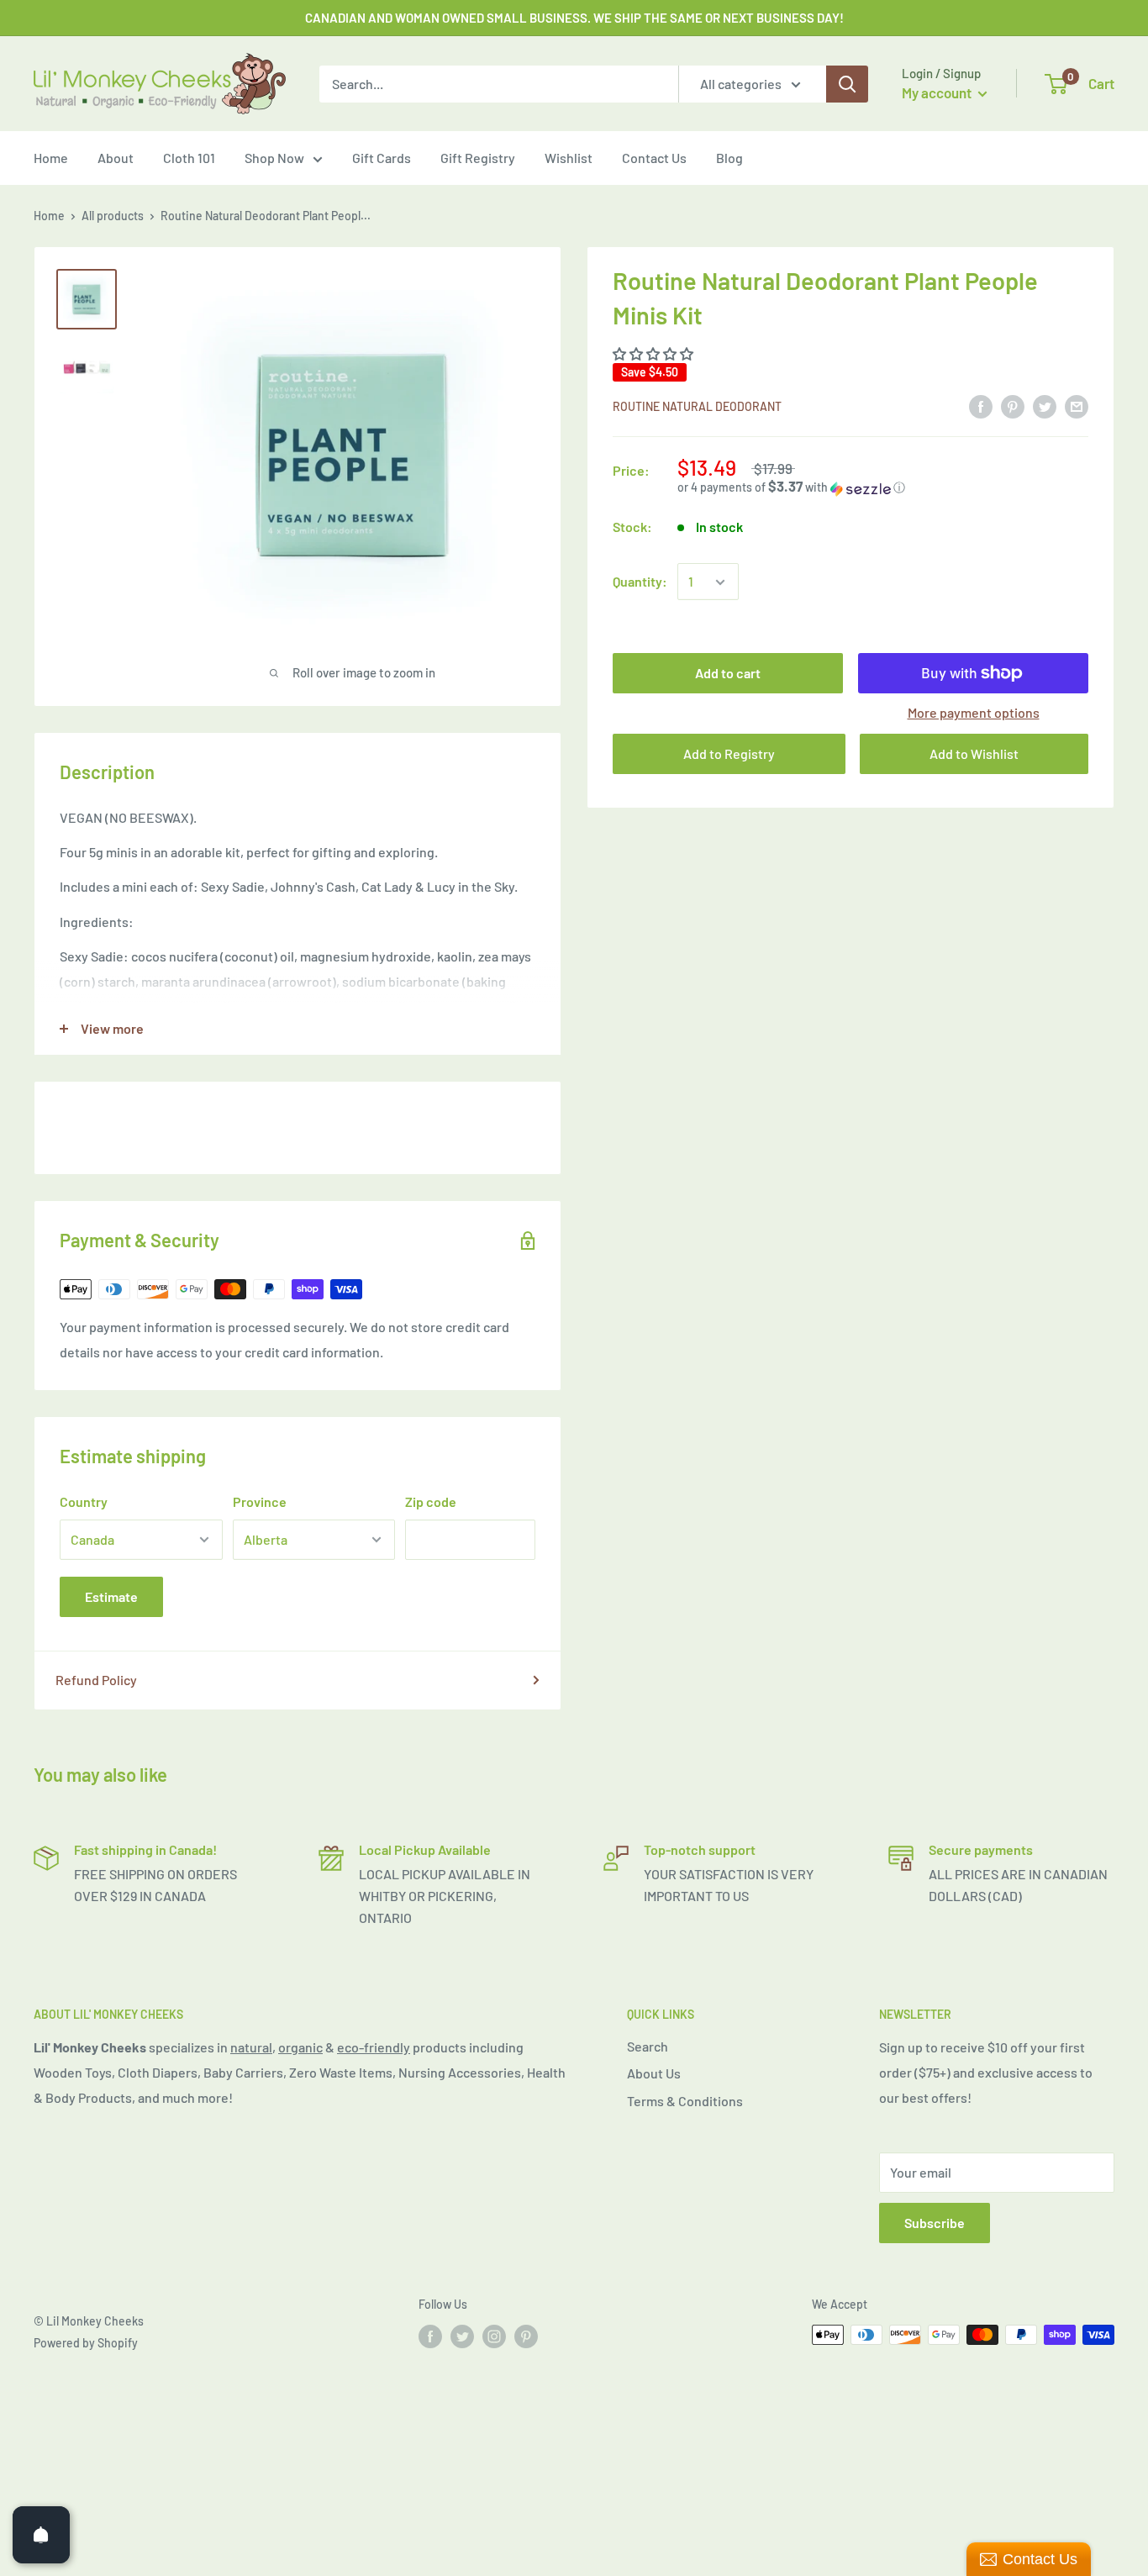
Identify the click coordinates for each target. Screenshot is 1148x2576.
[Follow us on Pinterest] (526, 2336)
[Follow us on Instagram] (494, 2336)
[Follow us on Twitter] (462, 2336)
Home (51, 158)
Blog (729, 158)
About (116, 158)
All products (113, 216)
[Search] (847, 84)
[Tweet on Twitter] (1045, 406)
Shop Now (274, 158)
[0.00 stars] (654, 353)
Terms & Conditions (685, 2101)
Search (648, 2046)
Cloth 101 (189, 158)
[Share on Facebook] (981, 406)
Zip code (431, 1501)
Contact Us (654, 158)
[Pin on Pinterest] (1013, 406)
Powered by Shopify (86, 2343)
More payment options (974, 712)
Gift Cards (382, 158)
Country (84, 1501)
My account (938, 92)
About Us (654, 2073)
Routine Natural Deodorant (697, 406)
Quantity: (640, 582)
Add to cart (728, 673)
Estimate (111, 1596)
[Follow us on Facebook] (430, 2336)
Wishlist (569, 158)
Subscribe (935, 2223)
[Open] (41, 2535)
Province (260, 1501)
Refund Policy (96, 1680)
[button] (883, 488)
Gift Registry (478, 158)
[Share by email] (1077, 406)
